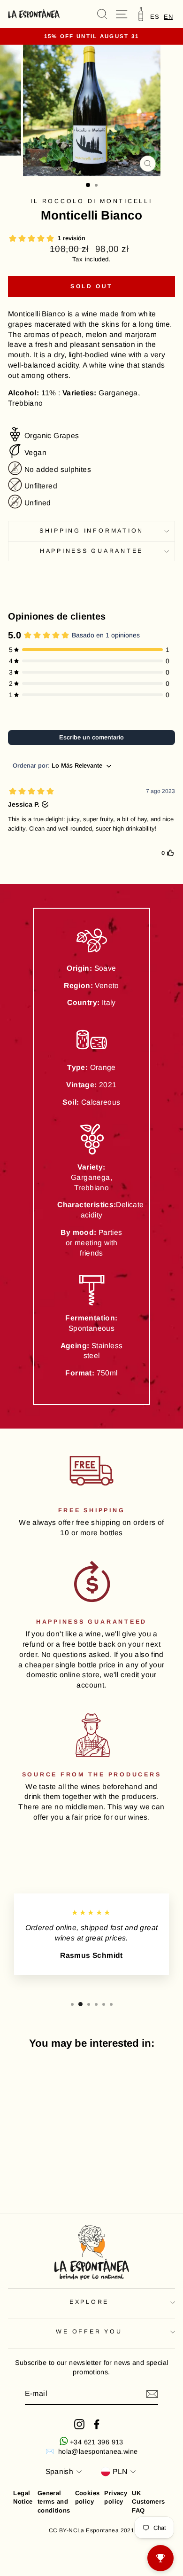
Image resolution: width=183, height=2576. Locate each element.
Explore (89, 2302)
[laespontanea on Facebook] (97, 2424)
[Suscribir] (152, 2394)
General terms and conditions (54, 2501)
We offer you (89, 2332)
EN (168, 17)
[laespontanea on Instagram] (79, 2424)
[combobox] (168, 17)
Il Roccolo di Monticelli (91, 201)
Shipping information (91, 531)
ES (155, 17)
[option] (155, 17)
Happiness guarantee (91, 551)
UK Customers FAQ (149, 2501)
